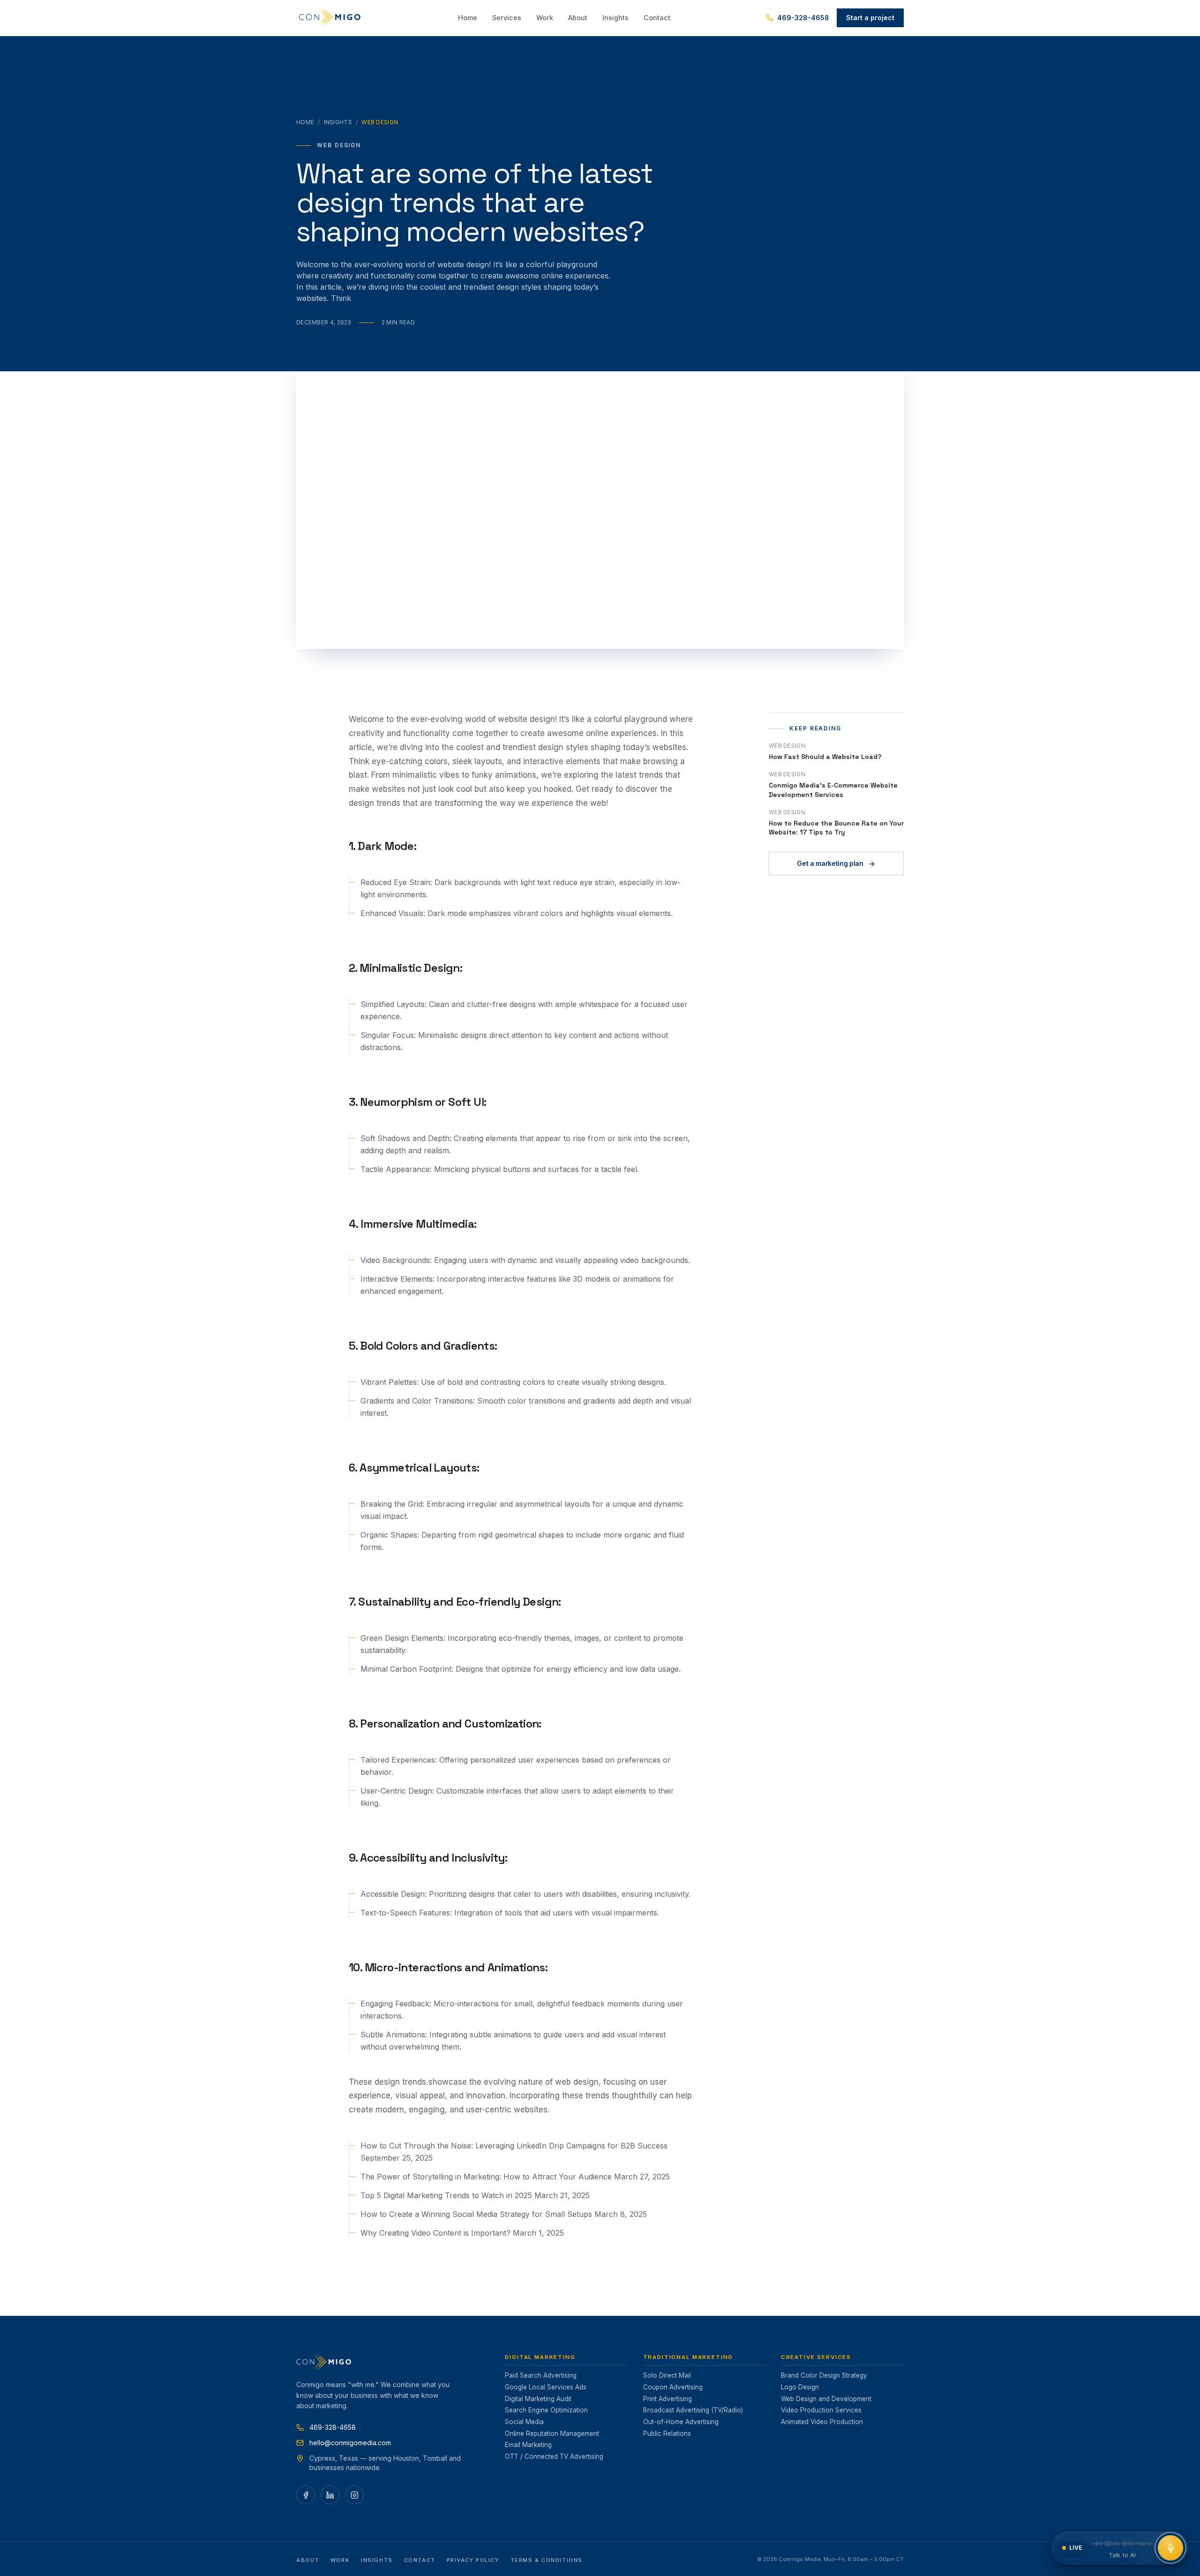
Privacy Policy (473, 2560)
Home (468, 18)
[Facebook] (306, 2495)
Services (507, 18)
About (578, 18)
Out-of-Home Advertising (681, 2422)
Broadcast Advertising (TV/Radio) (693, 2410)
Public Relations (667, 2433)
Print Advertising (667, 2399)
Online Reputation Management (552, 2433)
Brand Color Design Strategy (824, 2375)
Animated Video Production (822, 2422)
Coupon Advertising (673, 2387)
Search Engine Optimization (546, 2410)
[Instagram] (354, 2495)
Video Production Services (821, 2410)
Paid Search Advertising (541, 2375)
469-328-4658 (803, 18)
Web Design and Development (826, 2399)
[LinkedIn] (330, 2495)
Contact (657, 18)
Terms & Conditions (547, 2560)
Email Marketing (528, 2445)
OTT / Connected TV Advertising (554, 2456)
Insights (615, 18)
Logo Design (800, 2387)
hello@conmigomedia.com (350, 2443)
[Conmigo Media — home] (330, 18)
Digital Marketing (540, 2357)
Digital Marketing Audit (538, 2399)
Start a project (870, 18)
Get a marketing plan (830, 864)
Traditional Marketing (688, 2357)
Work (545, 18)
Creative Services (816, 2357)
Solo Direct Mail (667, 2375)
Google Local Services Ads (546, 2387)
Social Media (524, 2422)
